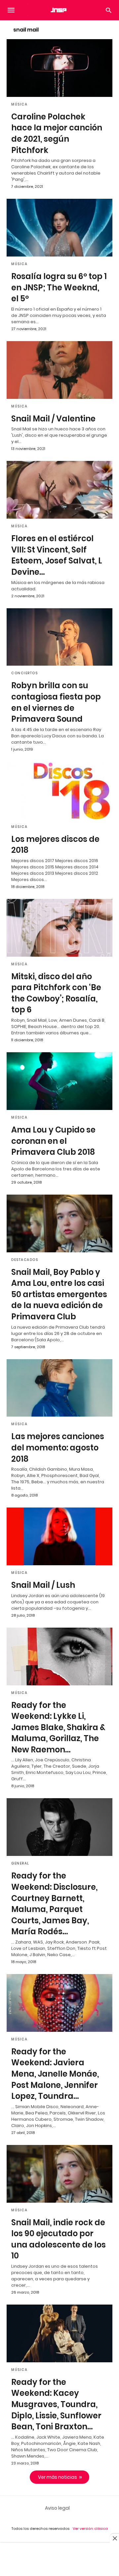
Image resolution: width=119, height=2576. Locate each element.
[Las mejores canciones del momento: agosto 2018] (59, 1388)
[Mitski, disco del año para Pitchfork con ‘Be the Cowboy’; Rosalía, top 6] (59, 928)
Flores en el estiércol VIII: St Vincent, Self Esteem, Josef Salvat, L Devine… (57, 555)
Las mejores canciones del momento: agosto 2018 (58, 1447)
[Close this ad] (114, 2538)
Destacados (25, 1260)
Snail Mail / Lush (43, 1585)
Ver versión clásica (90, 2529)
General (20, 1863)
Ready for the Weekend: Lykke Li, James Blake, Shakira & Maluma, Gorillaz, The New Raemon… (58, 1727)
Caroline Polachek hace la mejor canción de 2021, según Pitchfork (57, 133)
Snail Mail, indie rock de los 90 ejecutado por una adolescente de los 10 (59, 2239)
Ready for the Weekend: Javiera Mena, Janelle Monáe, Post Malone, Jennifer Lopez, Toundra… (55, 2074)
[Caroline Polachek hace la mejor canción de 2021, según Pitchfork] (59, 68)
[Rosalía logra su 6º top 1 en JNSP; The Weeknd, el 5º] (59, 228)
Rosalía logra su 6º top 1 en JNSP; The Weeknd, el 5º (59, 287)
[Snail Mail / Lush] (59, 1536)
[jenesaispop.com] (59, 10)
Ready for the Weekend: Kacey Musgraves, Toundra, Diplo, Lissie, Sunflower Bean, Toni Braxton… (56, 2404)
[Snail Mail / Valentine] (59, 370)
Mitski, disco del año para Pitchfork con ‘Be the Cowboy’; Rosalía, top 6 (56, 993)
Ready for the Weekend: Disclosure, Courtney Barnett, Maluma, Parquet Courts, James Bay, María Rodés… (54, 1904)
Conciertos (24, 673)
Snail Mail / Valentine (53, 419)
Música (19, 104)
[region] (59, 2560)
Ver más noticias (58, 2477)
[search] (109, 10)
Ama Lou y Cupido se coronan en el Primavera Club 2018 (53, 1141)
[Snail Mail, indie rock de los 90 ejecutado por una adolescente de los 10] (59, 2174)
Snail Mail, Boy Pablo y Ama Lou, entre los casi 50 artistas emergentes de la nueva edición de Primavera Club (59, 1294)
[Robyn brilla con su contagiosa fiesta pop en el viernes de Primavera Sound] (59, 637)
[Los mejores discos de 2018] (59, 790)
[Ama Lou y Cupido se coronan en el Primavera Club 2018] (59, 1081)
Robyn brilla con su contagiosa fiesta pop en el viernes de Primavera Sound (56, 702)
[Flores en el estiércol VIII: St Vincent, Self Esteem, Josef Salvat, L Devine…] (59, 490)
